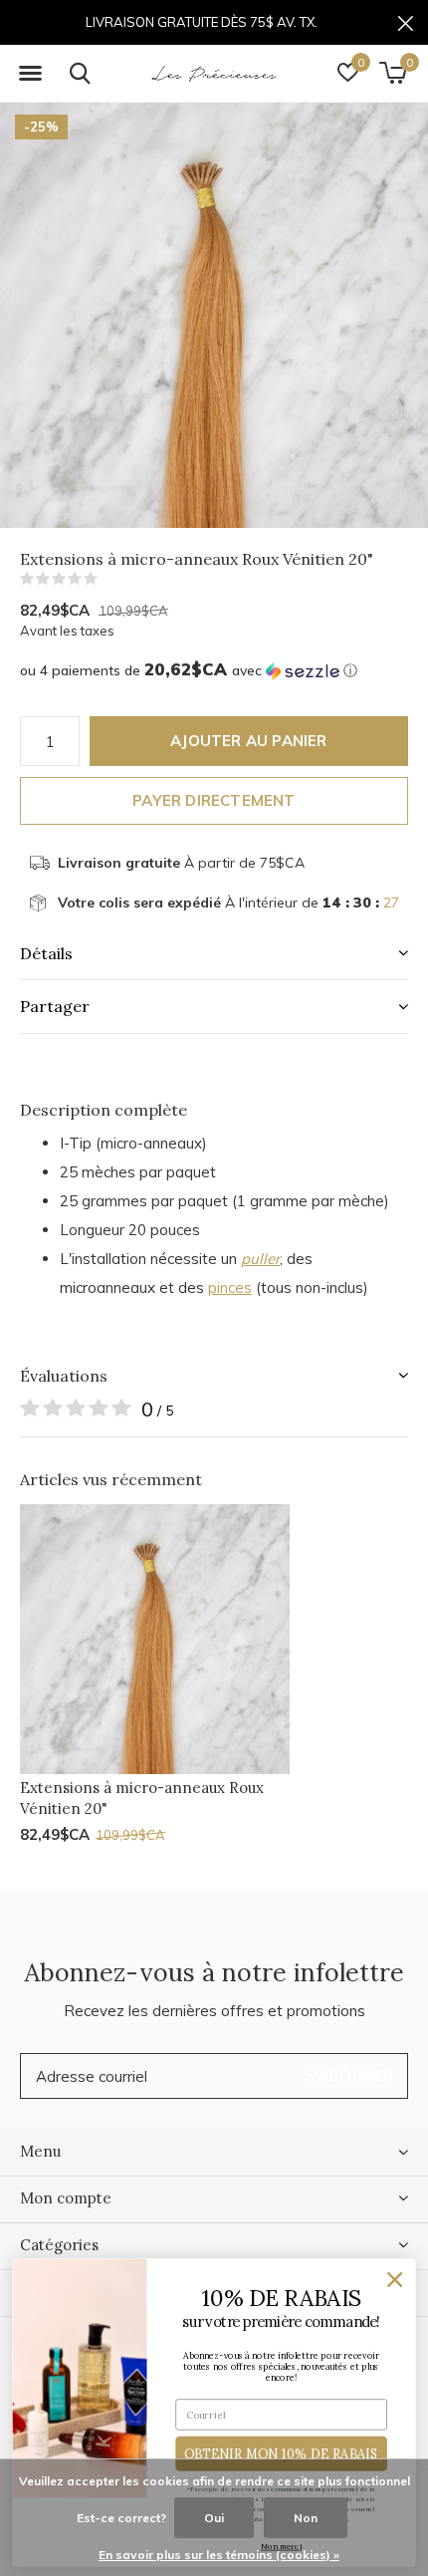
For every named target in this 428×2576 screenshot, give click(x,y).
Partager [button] (55, 1006)
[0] (393, 73)
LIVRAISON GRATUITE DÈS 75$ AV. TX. (202, 22)
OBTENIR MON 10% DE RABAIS (282, 2453)
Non (306, 2518)
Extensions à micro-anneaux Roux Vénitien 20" (142, 1798)
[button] (30, 74)
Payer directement (214, 800)
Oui (214, 2518)
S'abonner (349, 2075)
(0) (110, 579)
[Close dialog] (395, 2280)
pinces (230, 1288)
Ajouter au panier (248, 741)
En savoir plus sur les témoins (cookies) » (219, 2555)
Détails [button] (46, 953)
